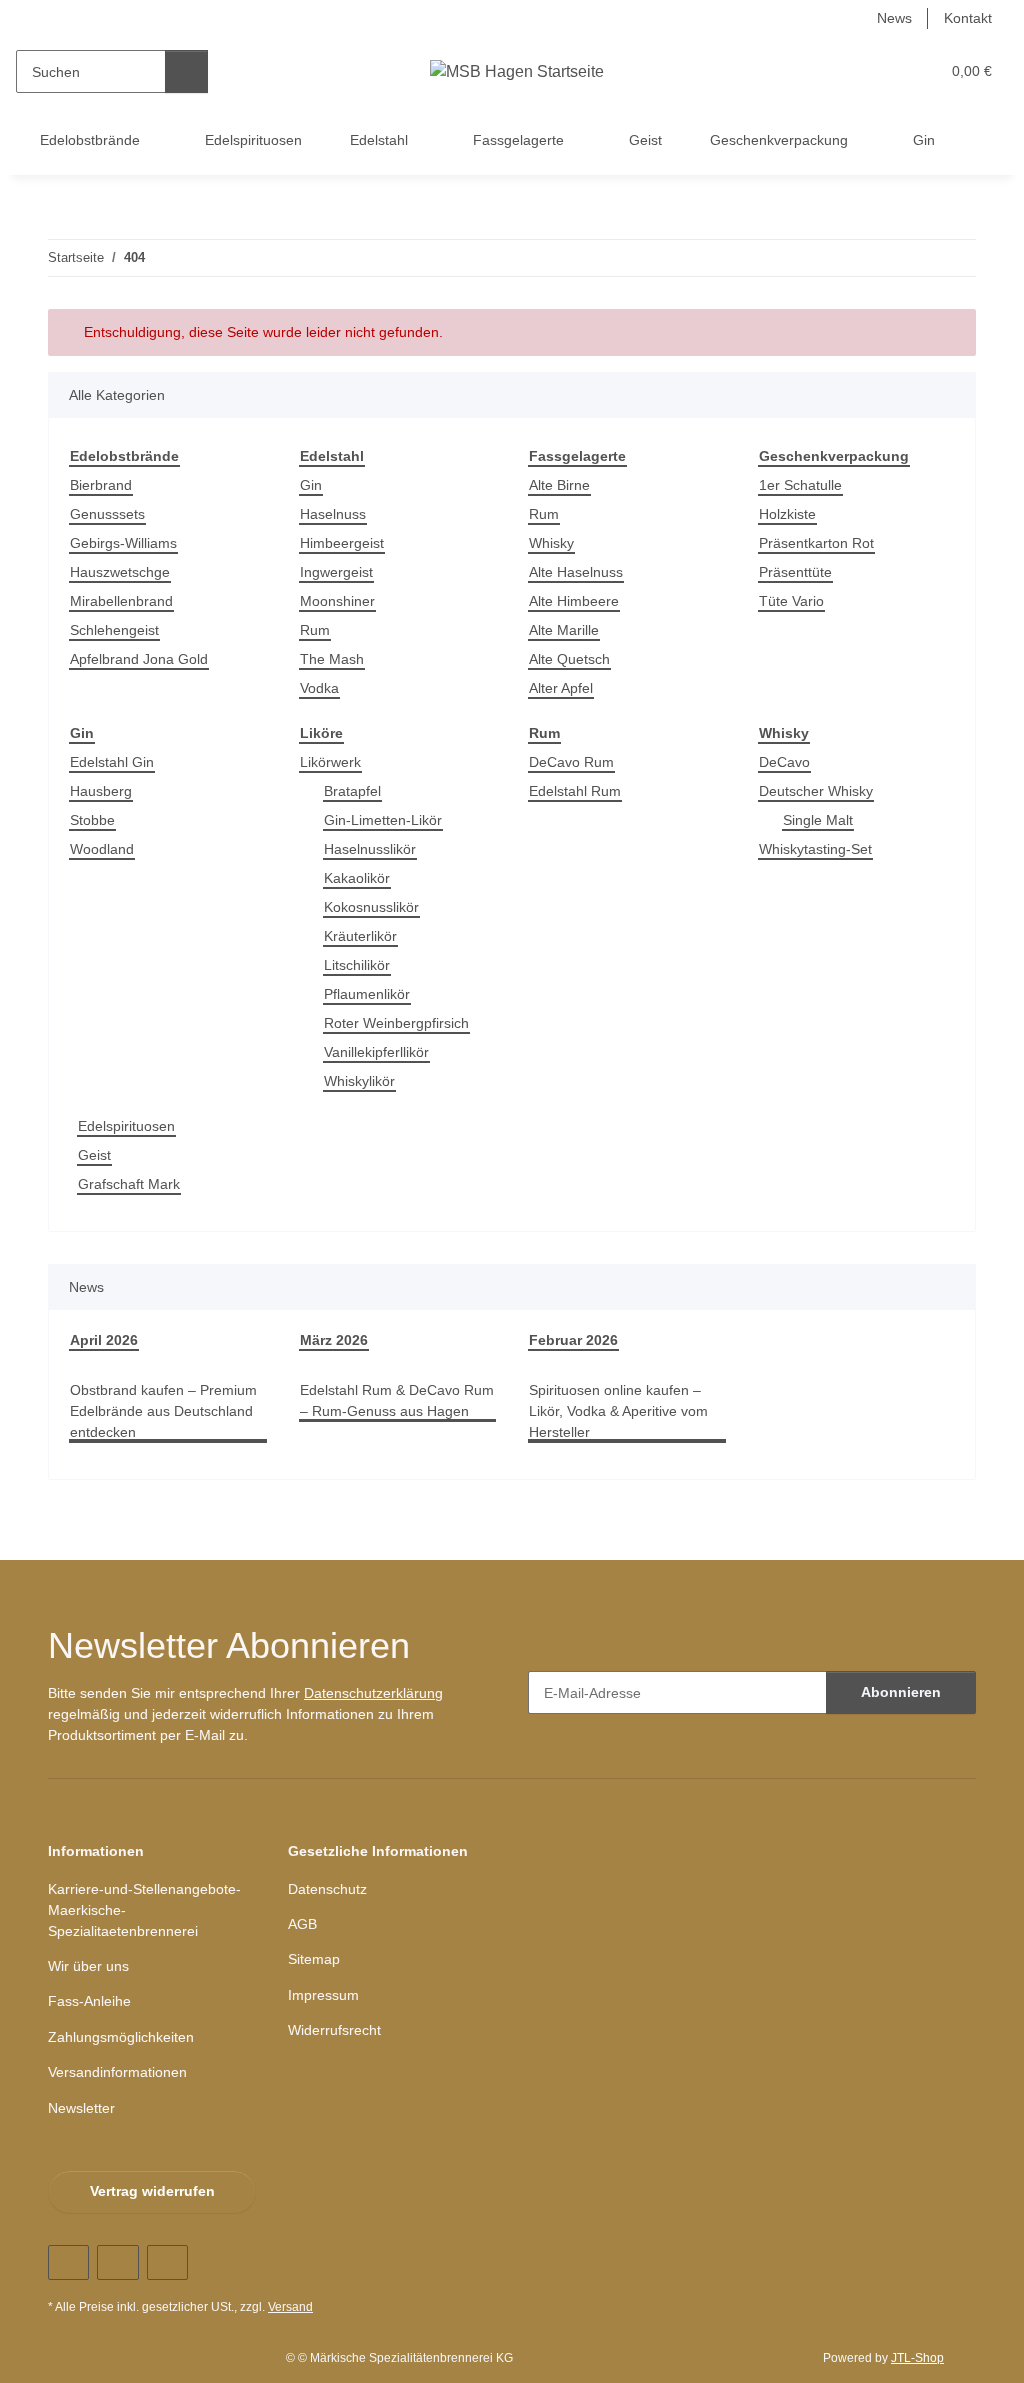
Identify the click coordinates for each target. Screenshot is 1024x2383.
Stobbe (92, 820)
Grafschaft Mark (129, 1184)
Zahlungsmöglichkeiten (121, 2037)
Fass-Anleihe (89, 2001)
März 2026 (334, 1340)
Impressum (323, 1995)
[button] (846, 71)
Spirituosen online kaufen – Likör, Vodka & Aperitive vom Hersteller (618, 1411)
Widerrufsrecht (334, 2030)
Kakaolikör (357, 878)
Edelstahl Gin (112, 762)
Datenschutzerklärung (373, 1693)
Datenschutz (327, 1889)
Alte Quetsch (569, 659)
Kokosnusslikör (371, 907)
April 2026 (104, 1340)
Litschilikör (357, 965)
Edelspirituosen (126, 1126)
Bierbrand (101, 485)
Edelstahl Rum (575, 791)
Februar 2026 (573, 1340)
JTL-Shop (917, 2358)
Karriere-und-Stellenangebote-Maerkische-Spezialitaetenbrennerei (144, 1910)
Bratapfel (352, 791)
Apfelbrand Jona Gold (139, 659)
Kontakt (968, 18)
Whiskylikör (359, 1081)
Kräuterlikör (360, 936)
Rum (315, 630)
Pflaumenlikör (367, 994)
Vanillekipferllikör (376, 1052)
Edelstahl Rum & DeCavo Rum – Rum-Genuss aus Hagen (397, 1400)
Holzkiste (787, 514)
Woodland (102, 849)
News (894, 18)
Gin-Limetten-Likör (383, 820)
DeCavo (784, 762)
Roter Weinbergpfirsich (396, 1023)
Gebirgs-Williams (123, 543)
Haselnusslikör (370, 849)
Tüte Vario (791, 601)
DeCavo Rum (571, 762)
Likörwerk (330, 762)
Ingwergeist (336, 572)
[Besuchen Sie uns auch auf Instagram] (167, 2262)
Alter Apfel (561, 688)
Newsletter (81, 2108)
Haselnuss (333, 514)
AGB (302, 1924)
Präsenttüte (795, 572)
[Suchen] (186, 71)
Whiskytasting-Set (815, 849)
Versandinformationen (117, 2072)
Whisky (551, 543)
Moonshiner (337, 601)
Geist (94, 1155)
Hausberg (101, 791)
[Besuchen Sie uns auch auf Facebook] (68, 2262)
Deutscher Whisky (816, 791)
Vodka (319, 688)
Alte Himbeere (574, 601)
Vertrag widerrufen (152, 2191)
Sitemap (314, 1959)
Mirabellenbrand (121, 601)
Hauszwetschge (120, 572)
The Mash (332, 659)
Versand (290, 2307)
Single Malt (818, 820)
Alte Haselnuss (576, 572)
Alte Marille (564, 630)
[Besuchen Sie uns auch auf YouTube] (117, 2262)
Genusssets (107, 514)
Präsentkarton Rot (816, 543)
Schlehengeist (114, 630)
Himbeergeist (342, 543)
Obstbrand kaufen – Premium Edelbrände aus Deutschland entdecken (163, 1411)
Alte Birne (559, 485)
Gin (311, 485)
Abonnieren (901, 1692)
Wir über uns (88, 1966)
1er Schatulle (800, 485)
